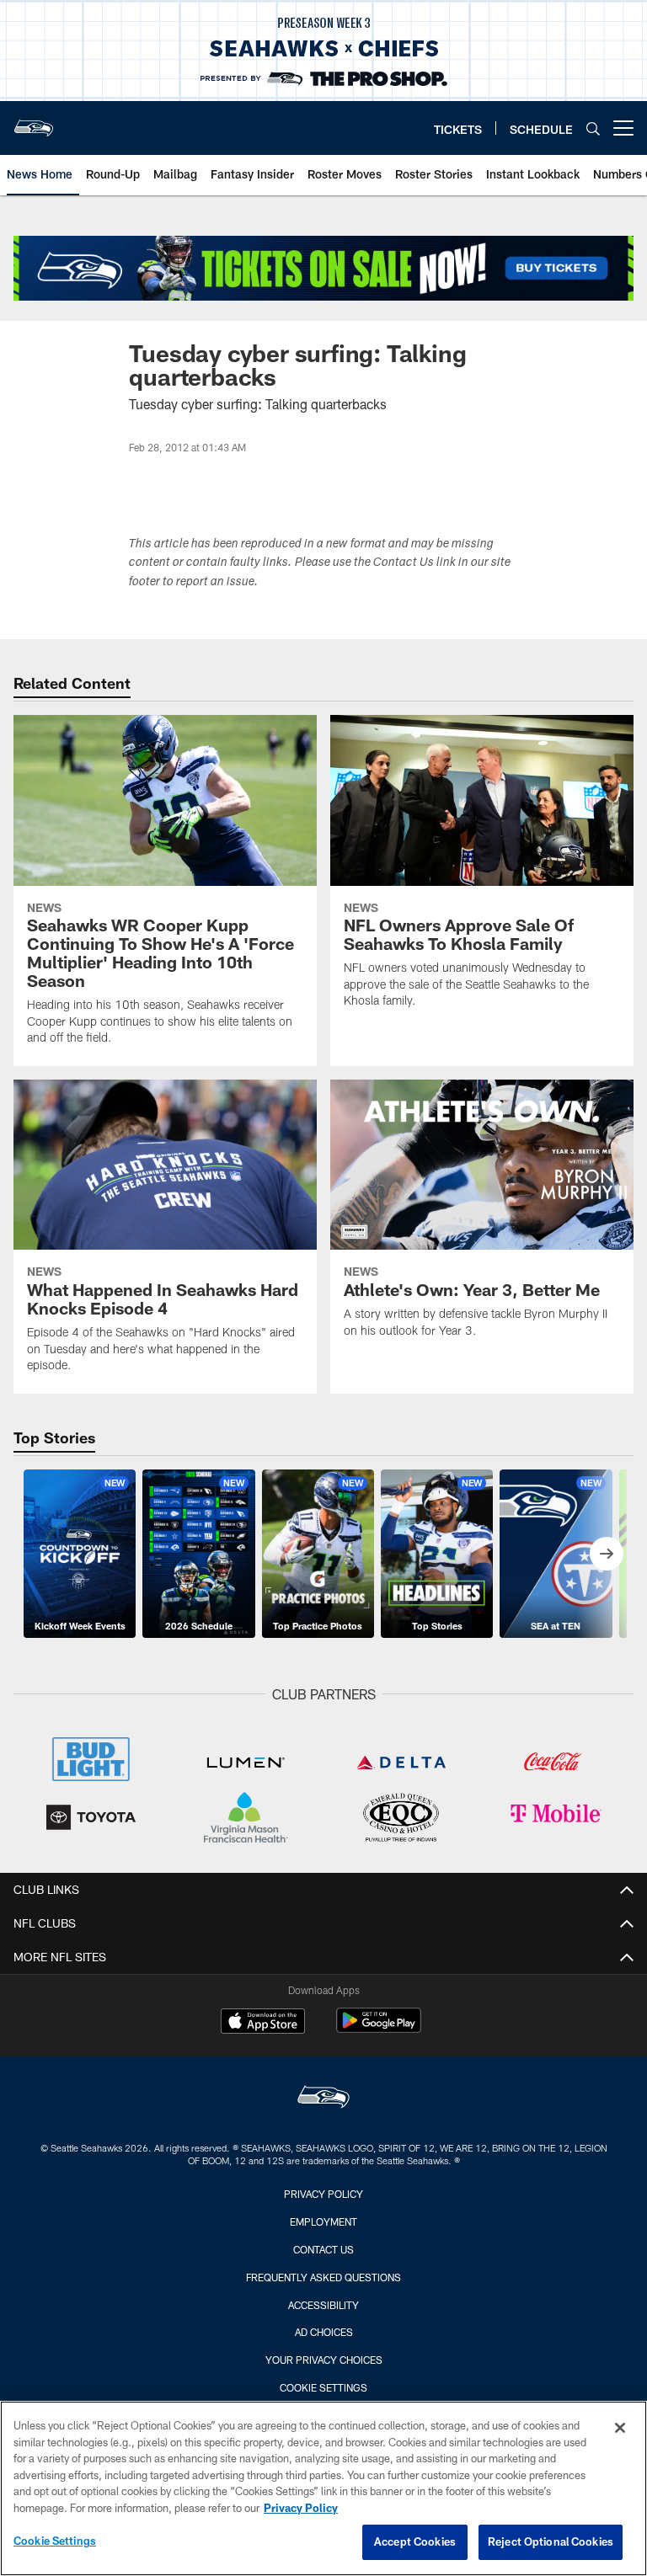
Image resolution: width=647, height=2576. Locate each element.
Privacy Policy (323, 2194)
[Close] (620, 2428)
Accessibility (323, 2305)
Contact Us (323, 2249)
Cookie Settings (323, 2387)
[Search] (593, 128)
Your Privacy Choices (324, 2360)
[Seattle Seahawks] (323, 2099)
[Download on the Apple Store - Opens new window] (263, 2023)
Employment (323, 2221)
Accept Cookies (415, 2541)
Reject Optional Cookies (551, 2541)
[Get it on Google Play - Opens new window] (379, 2029)
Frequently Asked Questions (323, 2277)
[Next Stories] (607, 1554)
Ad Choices (324, 2332)
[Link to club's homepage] (34, 121)
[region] (323, 2488)
